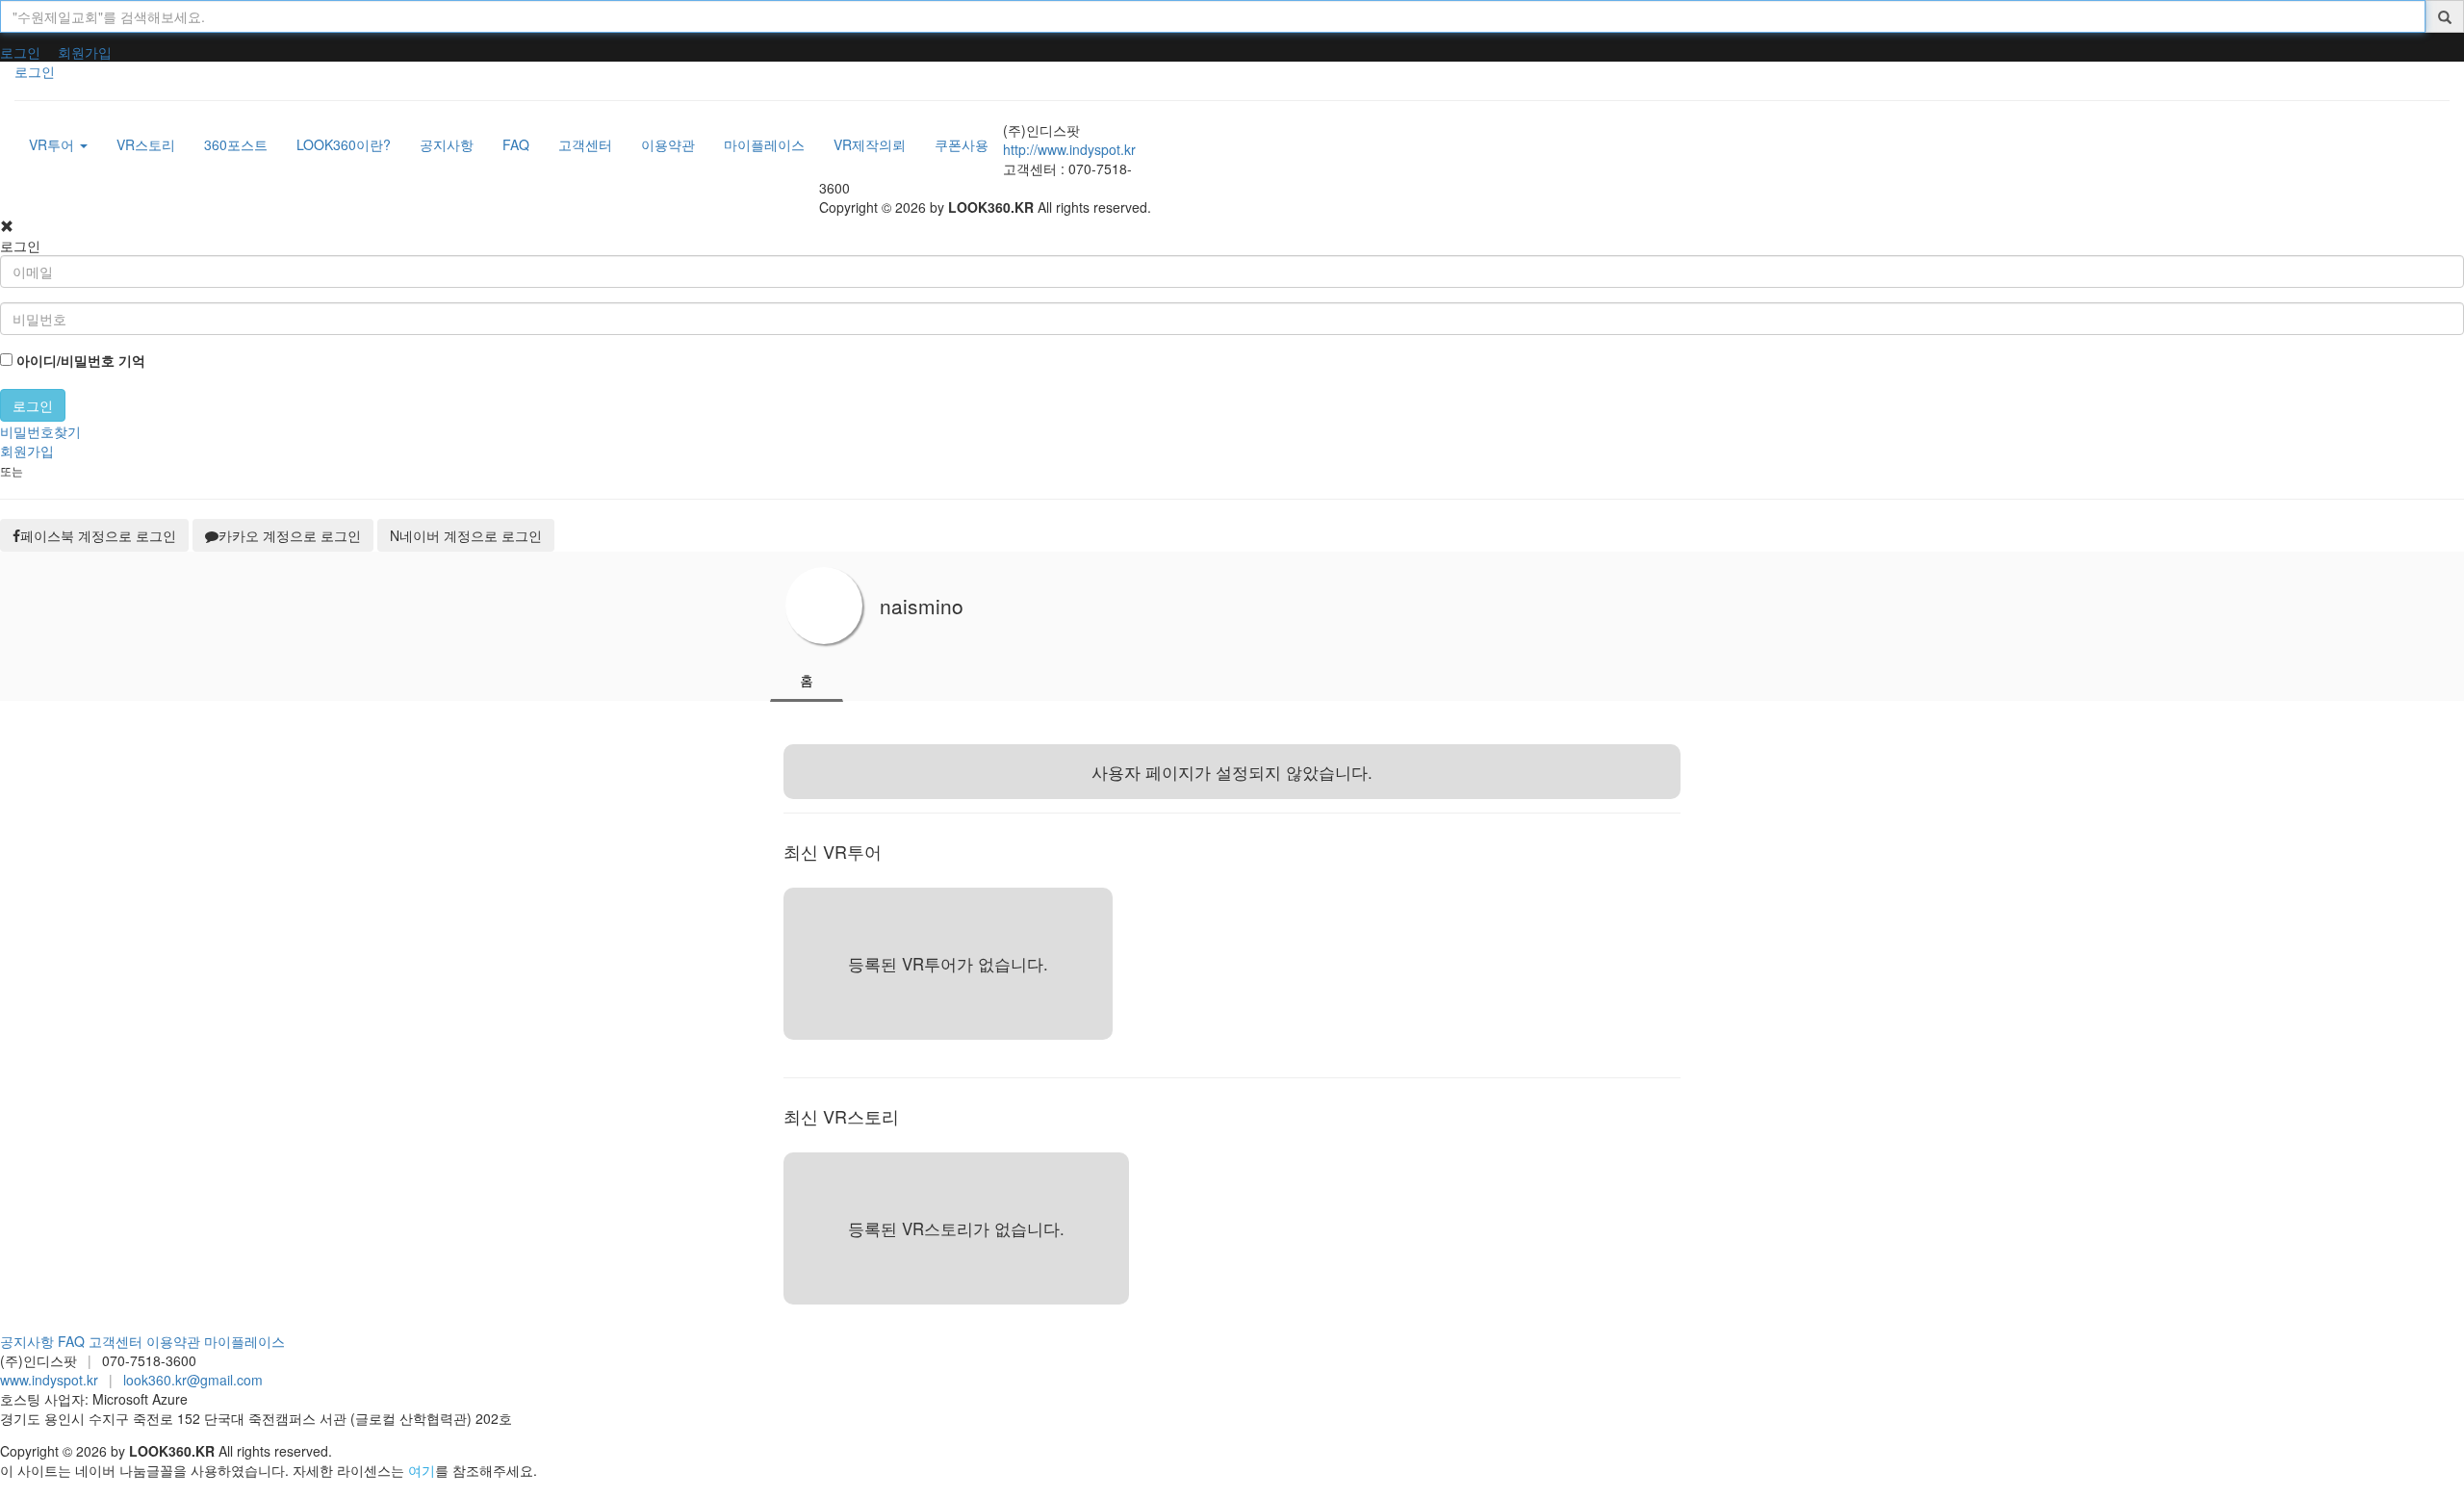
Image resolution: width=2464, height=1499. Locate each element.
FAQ (71, 1341)
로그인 (20, 52)
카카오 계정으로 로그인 (290, 535)
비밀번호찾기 (40, 431)
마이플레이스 (244, 1341)
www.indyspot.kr (49, 1380)
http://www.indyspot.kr (1069, 149)
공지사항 (27, 1341)
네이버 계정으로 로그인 (466, 535)
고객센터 (115, 1341)
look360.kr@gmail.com (193, 1380)
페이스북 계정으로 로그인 (98, 535)
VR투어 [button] (53, 144)
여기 (422, 1470)
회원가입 (85, 52)
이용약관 (173, 1341)
